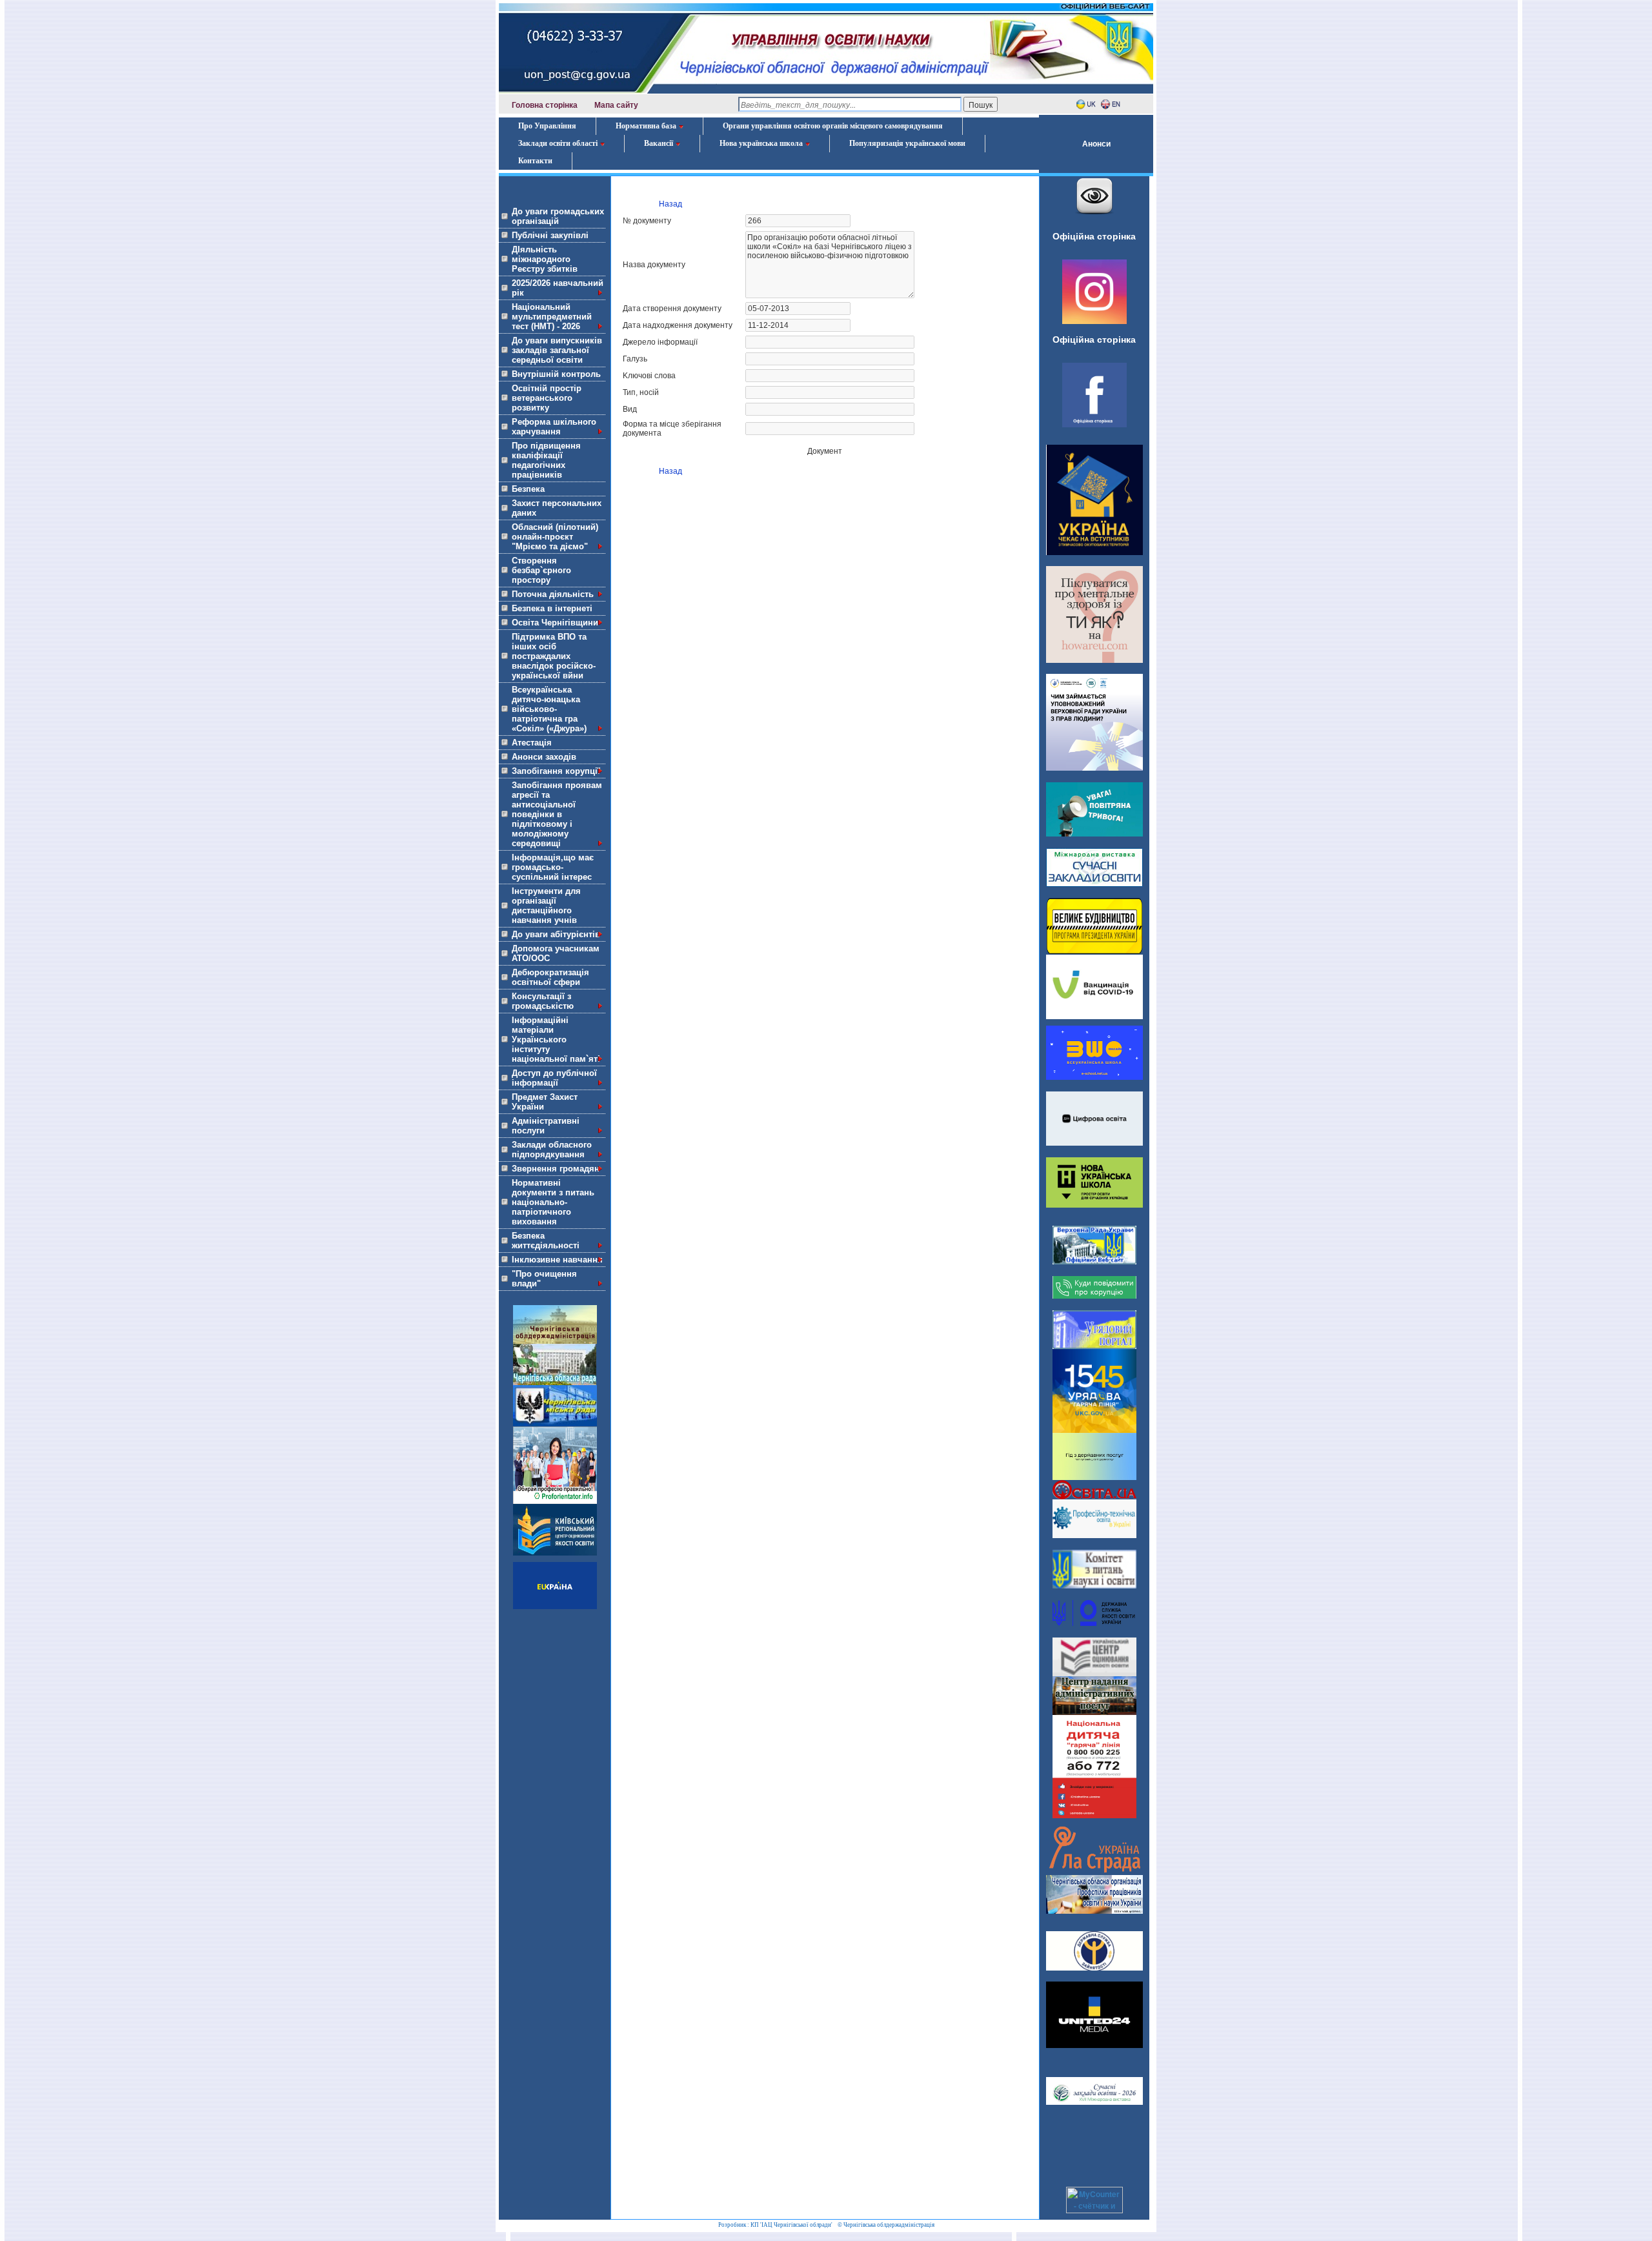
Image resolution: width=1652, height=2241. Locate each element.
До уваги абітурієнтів (556, 934)
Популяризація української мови (907, 143)
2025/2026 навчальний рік (558, 288)
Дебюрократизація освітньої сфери (550, 977)
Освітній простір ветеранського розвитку (547, 398)
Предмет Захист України (545, 1102)
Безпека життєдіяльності (546, 1241)
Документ (825, 451)
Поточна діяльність (553, 594)
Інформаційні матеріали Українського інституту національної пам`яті (556, 1039)
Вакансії (659, 143)
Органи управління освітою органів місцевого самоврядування (833, 126)
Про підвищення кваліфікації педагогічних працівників (546, 460)
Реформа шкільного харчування (554, 427)
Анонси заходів (544, 757)
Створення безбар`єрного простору (541, 570)
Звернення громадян (556, 1169)
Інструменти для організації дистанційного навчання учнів (546, 906)
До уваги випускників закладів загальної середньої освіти (557, 350)
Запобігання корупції (556, 771)
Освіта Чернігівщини (555, 623)
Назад (670, 204)
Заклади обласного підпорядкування (552, 1150)
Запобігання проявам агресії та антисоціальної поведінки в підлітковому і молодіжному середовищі (557, 814)
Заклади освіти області (558, 143)
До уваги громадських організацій (558, 216)
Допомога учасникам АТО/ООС (556, 953)
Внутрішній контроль (556, 374)
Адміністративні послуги (546, 1126)
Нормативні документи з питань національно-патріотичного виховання (553, 1202)
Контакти (535, 161)
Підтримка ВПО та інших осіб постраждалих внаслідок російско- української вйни (554, 656)
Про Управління (547, 126)
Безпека (528, 489)
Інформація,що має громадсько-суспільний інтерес (553, 867)
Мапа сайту (616, 105)
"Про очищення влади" (544, 1279)
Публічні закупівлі (550, 235)
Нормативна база (646, 126)
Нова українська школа (761, 143)
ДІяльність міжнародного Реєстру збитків (545, 259)
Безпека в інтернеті (552, 608)
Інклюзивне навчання (557, 1260)
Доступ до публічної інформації (554, 1078)
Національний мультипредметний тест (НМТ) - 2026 (552, 317)
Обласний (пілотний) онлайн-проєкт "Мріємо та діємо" (555, 537)
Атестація (532, 743)
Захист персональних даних (557, 508)
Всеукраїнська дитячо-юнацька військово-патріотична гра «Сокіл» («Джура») (549, 709)
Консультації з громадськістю (543, 1001)
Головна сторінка (545, 105)
